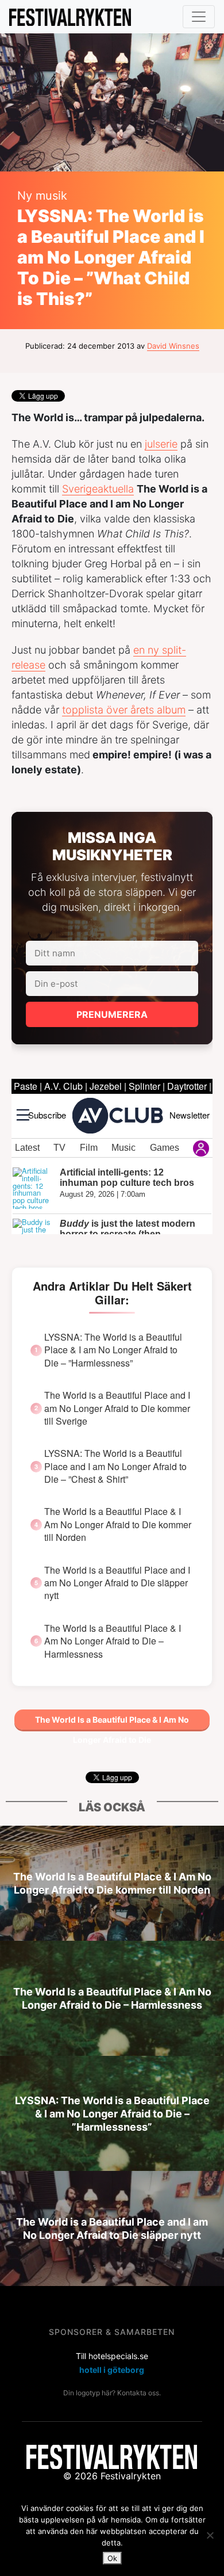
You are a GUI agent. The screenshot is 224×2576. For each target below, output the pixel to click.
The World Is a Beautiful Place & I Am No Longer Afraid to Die (112, 1722)
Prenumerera (112, 1014)
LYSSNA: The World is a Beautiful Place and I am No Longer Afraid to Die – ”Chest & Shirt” (115, 1466)
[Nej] (210, 2535)
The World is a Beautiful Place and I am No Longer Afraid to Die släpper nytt (117, 1583)
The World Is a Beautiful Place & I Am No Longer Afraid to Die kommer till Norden (118, 1524)
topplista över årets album (124, 710)
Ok (112, 2558)
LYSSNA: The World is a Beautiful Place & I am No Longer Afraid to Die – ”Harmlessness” (113, 1350)
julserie (161, 444)
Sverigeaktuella (98, 489)
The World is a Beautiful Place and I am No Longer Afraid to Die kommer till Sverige (117, 1408)
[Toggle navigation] (199, 17)
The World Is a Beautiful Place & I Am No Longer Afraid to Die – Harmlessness (113, 1641)
